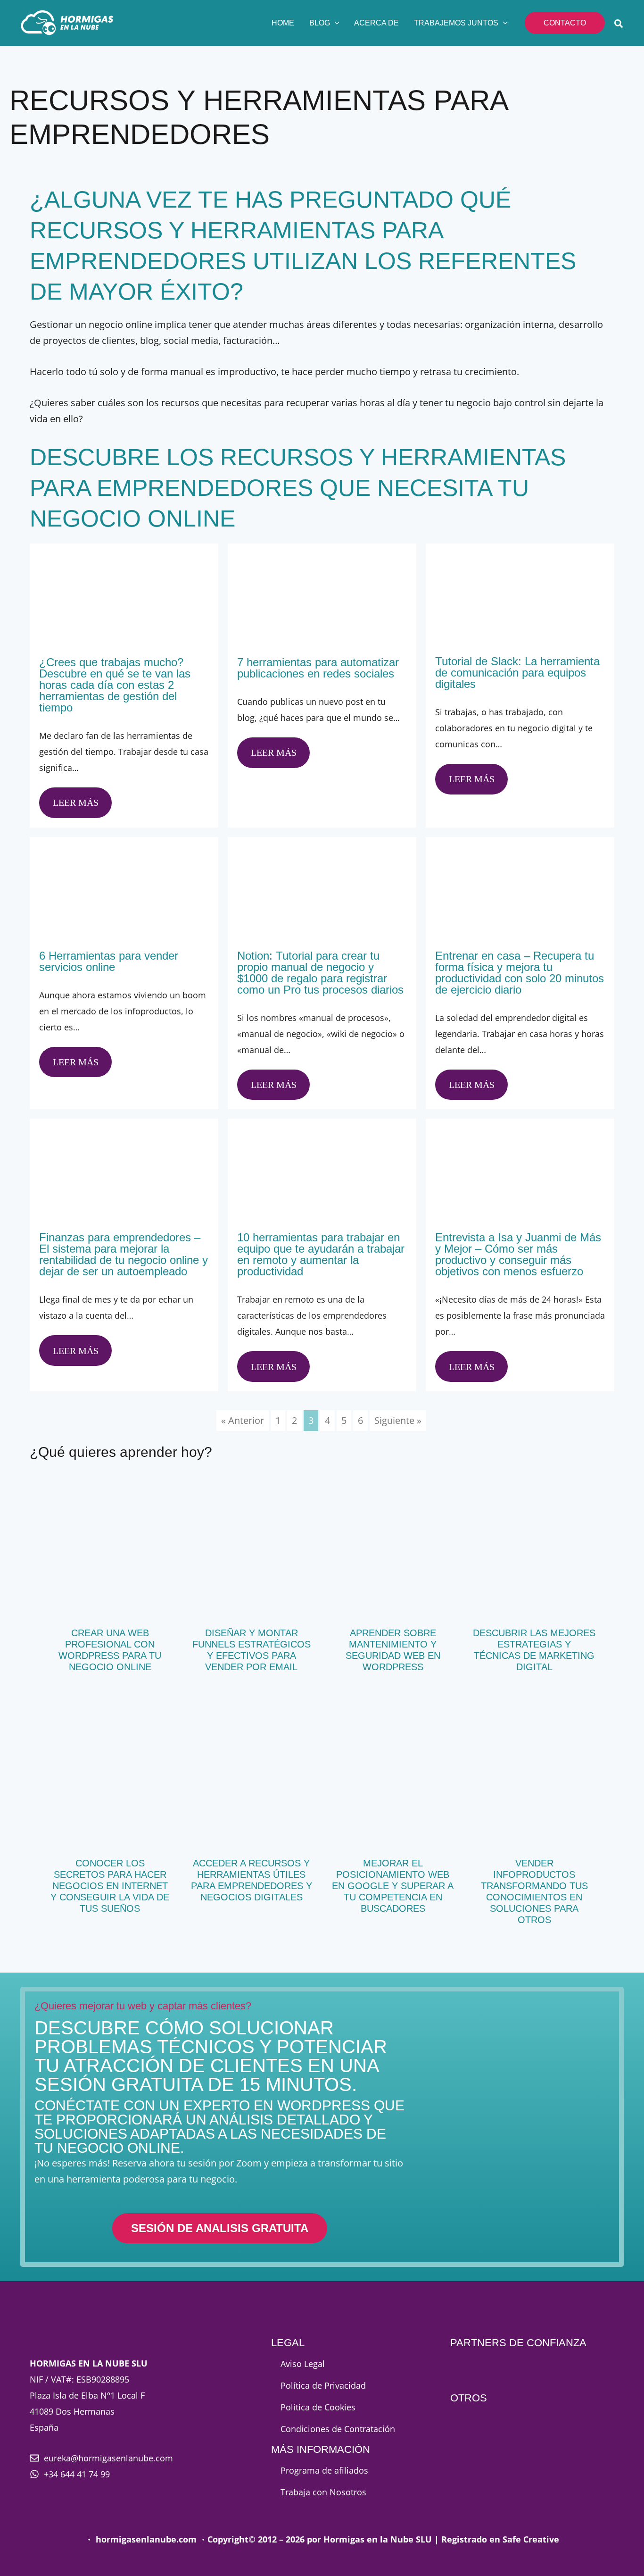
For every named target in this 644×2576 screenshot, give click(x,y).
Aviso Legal (303, 2364)
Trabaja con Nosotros (323, 2492)
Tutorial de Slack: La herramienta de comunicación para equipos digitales (517, 673)
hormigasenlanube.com (146, 2539)
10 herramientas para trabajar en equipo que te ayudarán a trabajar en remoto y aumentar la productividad (321, 1254)
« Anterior (243, 1420)
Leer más (76, 803)
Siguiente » (398, 1420)
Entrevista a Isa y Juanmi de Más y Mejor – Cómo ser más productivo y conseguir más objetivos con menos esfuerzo (518, 1254)
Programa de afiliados (324, 2470)
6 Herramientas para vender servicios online (109, 961)
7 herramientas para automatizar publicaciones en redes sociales (318, 668)
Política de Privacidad (323, 2385)
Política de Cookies (318, 2407)
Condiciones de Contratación (338, 2429)
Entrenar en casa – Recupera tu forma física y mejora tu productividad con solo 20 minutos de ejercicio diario (520, 973)
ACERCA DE (376, 23)
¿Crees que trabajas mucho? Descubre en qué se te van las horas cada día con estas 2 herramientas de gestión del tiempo (115, 685)
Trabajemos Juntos (456, 23)
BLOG (320, 23)
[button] (335, 23)
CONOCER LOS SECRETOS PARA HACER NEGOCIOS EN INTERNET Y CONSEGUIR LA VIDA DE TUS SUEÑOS (110, 1886)
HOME (283, 23)
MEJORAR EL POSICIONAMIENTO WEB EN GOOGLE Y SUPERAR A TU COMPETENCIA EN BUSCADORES (393, 1886)
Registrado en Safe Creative (500, 2539)
